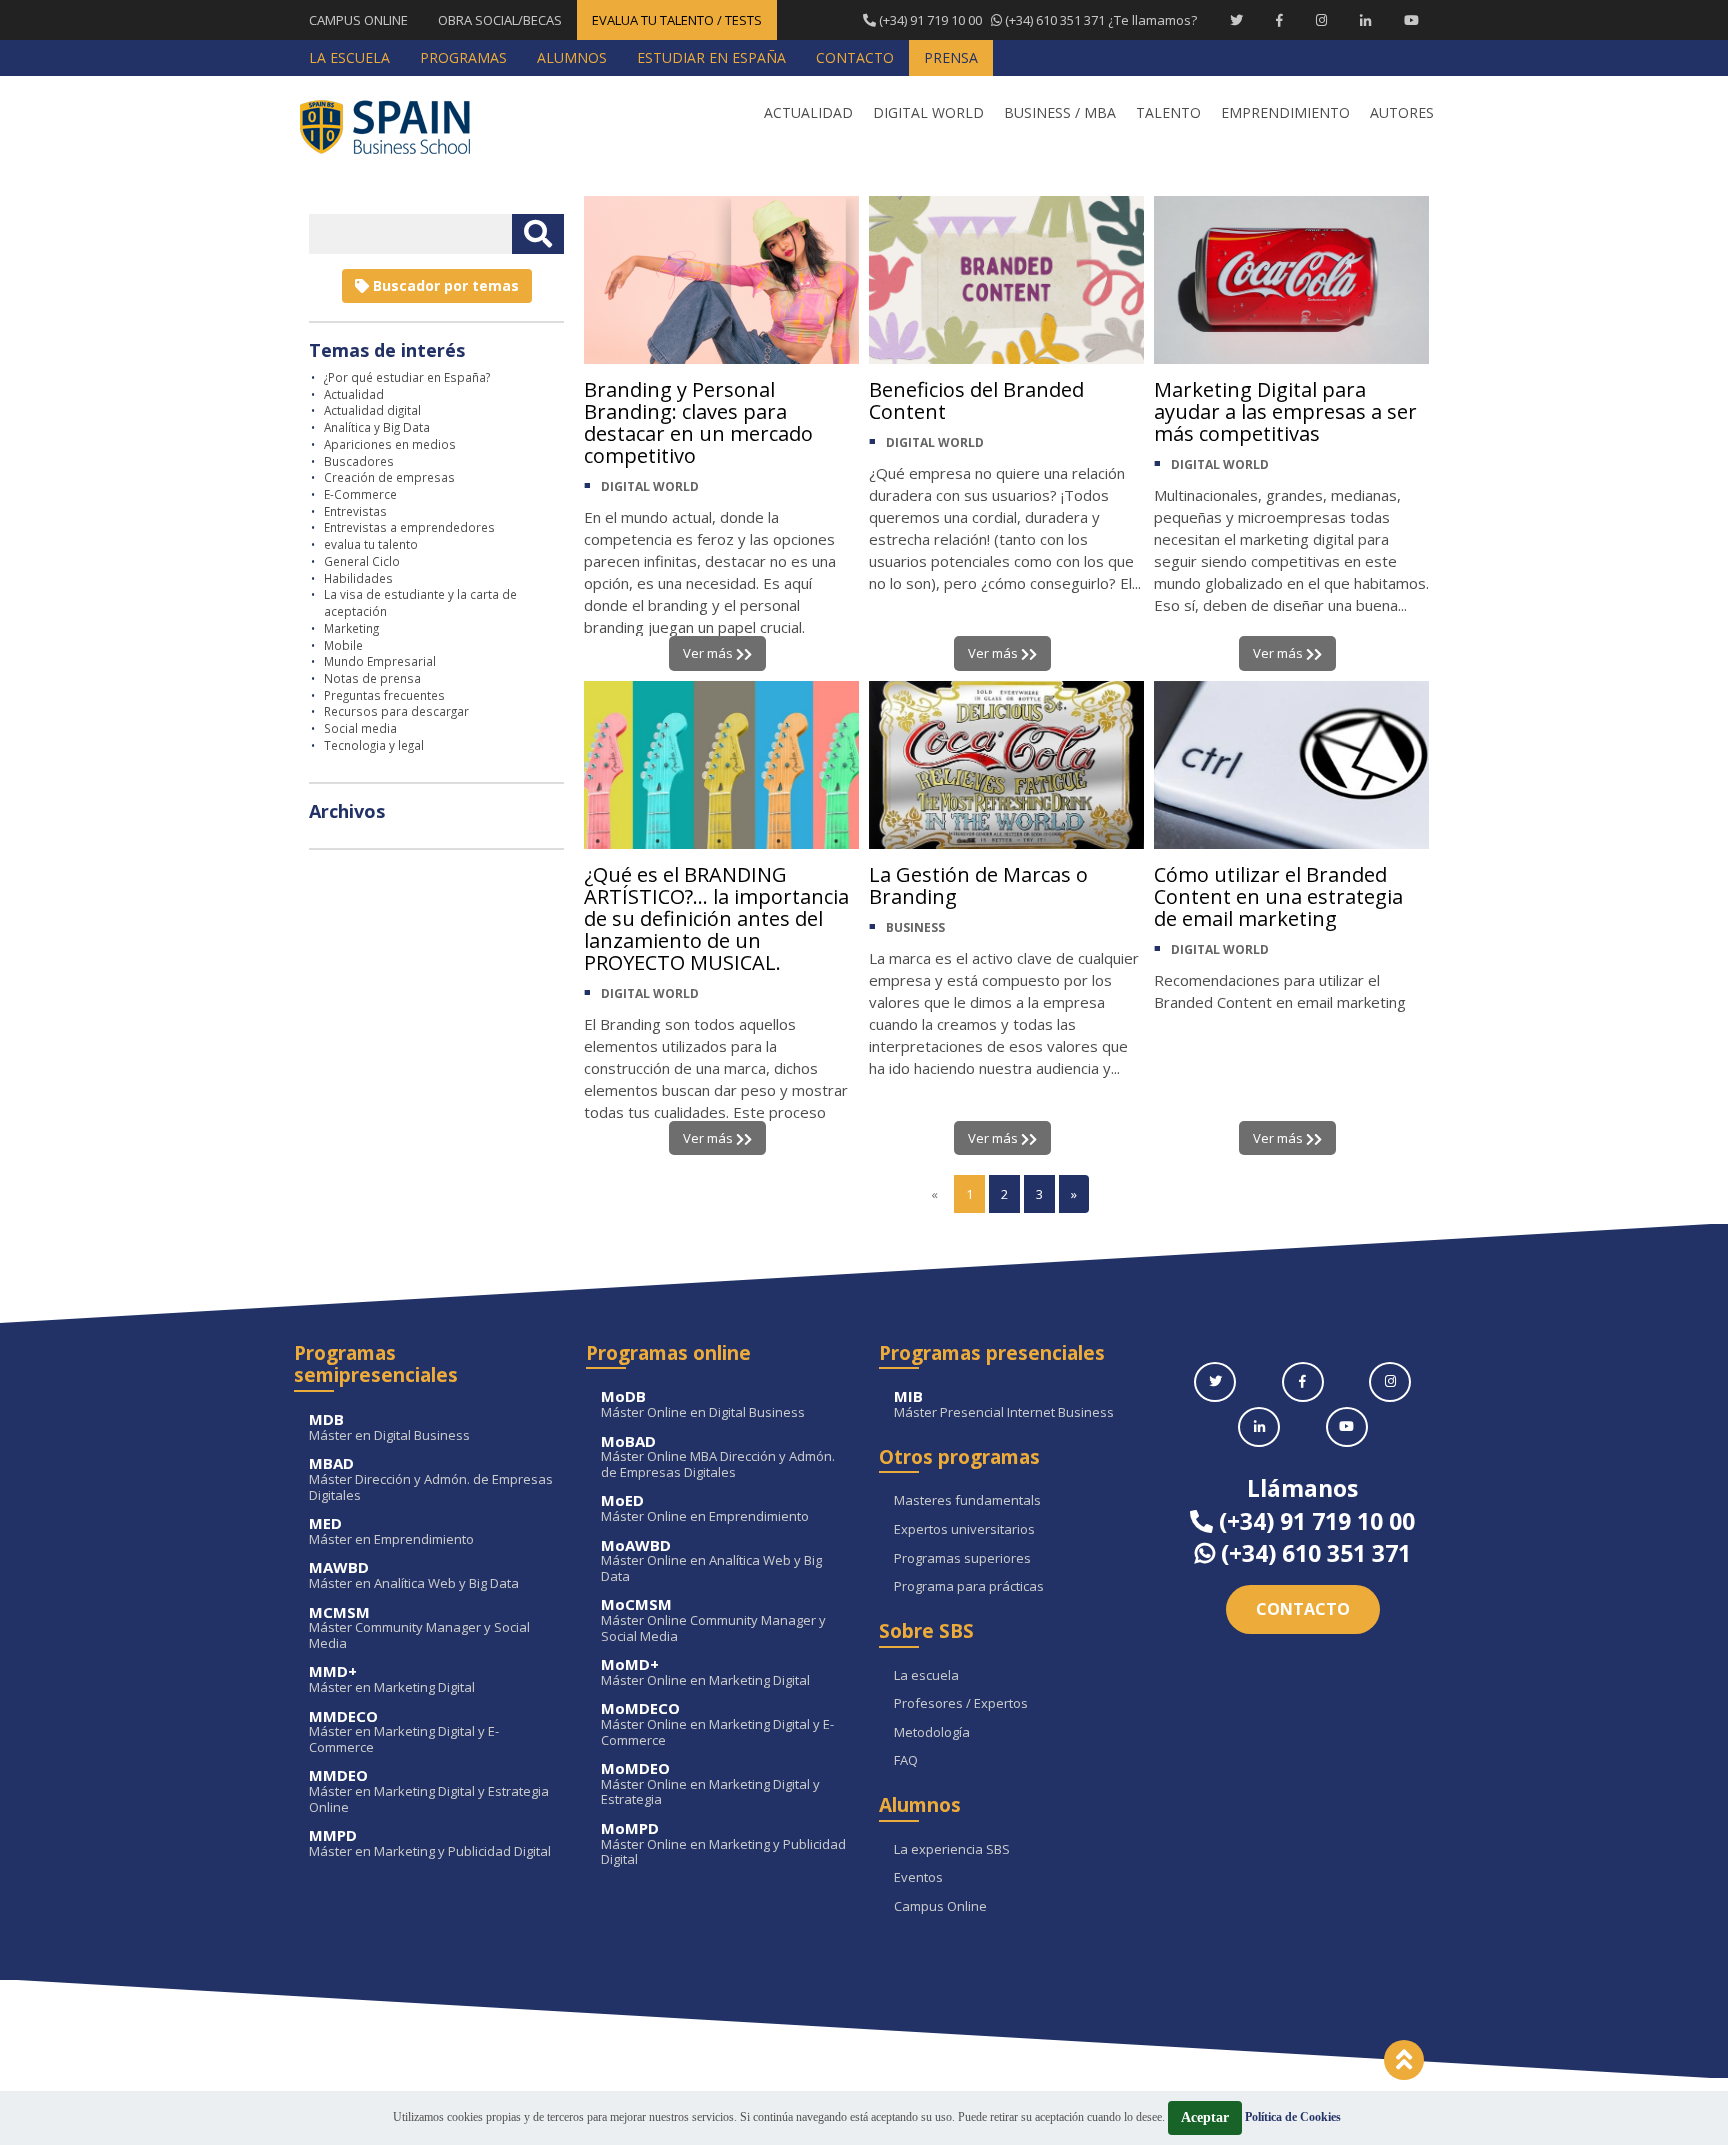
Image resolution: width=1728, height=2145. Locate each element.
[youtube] (1347, 1427)
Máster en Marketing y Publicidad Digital (430, 1843)
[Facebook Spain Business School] (1279, 20)
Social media (360, 728)
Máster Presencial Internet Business (1004, 1404)
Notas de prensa (372, 678)
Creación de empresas (389, 477)
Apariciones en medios (390, 444)
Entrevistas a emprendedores (409, 527)
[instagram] (1390, 1382)
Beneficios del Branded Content (976, 400)
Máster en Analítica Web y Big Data (414, 1575)
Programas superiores (962, 1559)
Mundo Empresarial (380, 661)
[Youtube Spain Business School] (1411, 20)
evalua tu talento (371, 544)
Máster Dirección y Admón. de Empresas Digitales (431, 1479)
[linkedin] (1259, 1427)
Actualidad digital (372, 410)
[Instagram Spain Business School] (1321, 20)
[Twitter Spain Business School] (1236, 20)
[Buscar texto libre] (538, 234)
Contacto (1303, 1609)
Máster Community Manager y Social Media (419, 1628)
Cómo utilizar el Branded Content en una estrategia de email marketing (1278, 896)
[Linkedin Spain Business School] (1365, 20)
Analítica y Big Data (377, 427)
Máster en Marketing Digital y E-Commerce (404, 1732)
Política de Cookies (1293, 2117)
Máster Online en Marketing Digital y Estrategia (710, 1784)
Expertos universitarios (964, 1530)
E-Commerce (360, 494)
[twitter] (1215, 1382)
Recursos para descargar (396, 711)
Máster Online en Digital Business (703, 1404)
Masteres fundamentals (967, 1501)
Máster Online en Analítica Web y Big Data (711, 1561)
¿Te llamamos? (1036, 20)
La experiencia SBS (952, 1850)
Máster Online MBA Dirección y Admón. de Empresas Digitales (718, 1457)
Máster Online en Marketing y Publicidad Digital (723, 1844)
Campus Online (940, 1907)
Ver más (709, 653)
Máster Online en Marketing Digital (705, 1672)
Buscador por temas (444, 285)
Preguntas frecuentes (384, 695)
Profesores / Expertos (961, 1704)
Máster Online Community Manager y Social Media (713, 1620)
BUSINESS (915, 927)
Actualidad (354, 394)
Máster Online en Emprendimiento (705, 1508)
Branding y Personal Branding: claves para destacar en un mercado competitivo (698, 422)
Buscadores (359, 461)
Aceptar (1205, 2117)
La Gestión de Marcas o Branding (978, 885)
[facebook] (1303, 1382)
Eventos (918, 1878)
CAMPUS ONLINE (358, 20)
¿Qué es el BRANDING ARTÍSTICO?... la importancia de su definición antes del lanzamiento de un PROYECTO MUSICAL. (716, 918)
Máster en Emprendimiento (391, 1531)
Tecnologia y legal (374, 745)
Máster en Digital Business (389, 1427)
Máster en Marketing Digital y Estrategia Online (429, 1791)
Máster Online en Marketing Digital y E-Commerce (717, 1724)
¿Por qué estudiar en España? (407, 377)
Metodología (932, 1733)
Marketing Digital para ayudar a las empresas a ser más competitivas (1285, 411)
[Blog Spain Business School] (399, 126)
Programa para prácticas (969, 1587)
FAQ (906, 1761)
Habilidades (358, 578)
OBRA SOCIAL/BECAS (500, 20)
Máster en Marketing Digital (392, 1679)
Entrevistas (355, 511)
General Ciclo (362, 561)
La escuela (926, 1676)
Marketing (351, 628)
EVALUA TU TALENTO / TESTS (677, 20)
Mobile (343, 645)
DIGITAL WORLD (650, 486)
